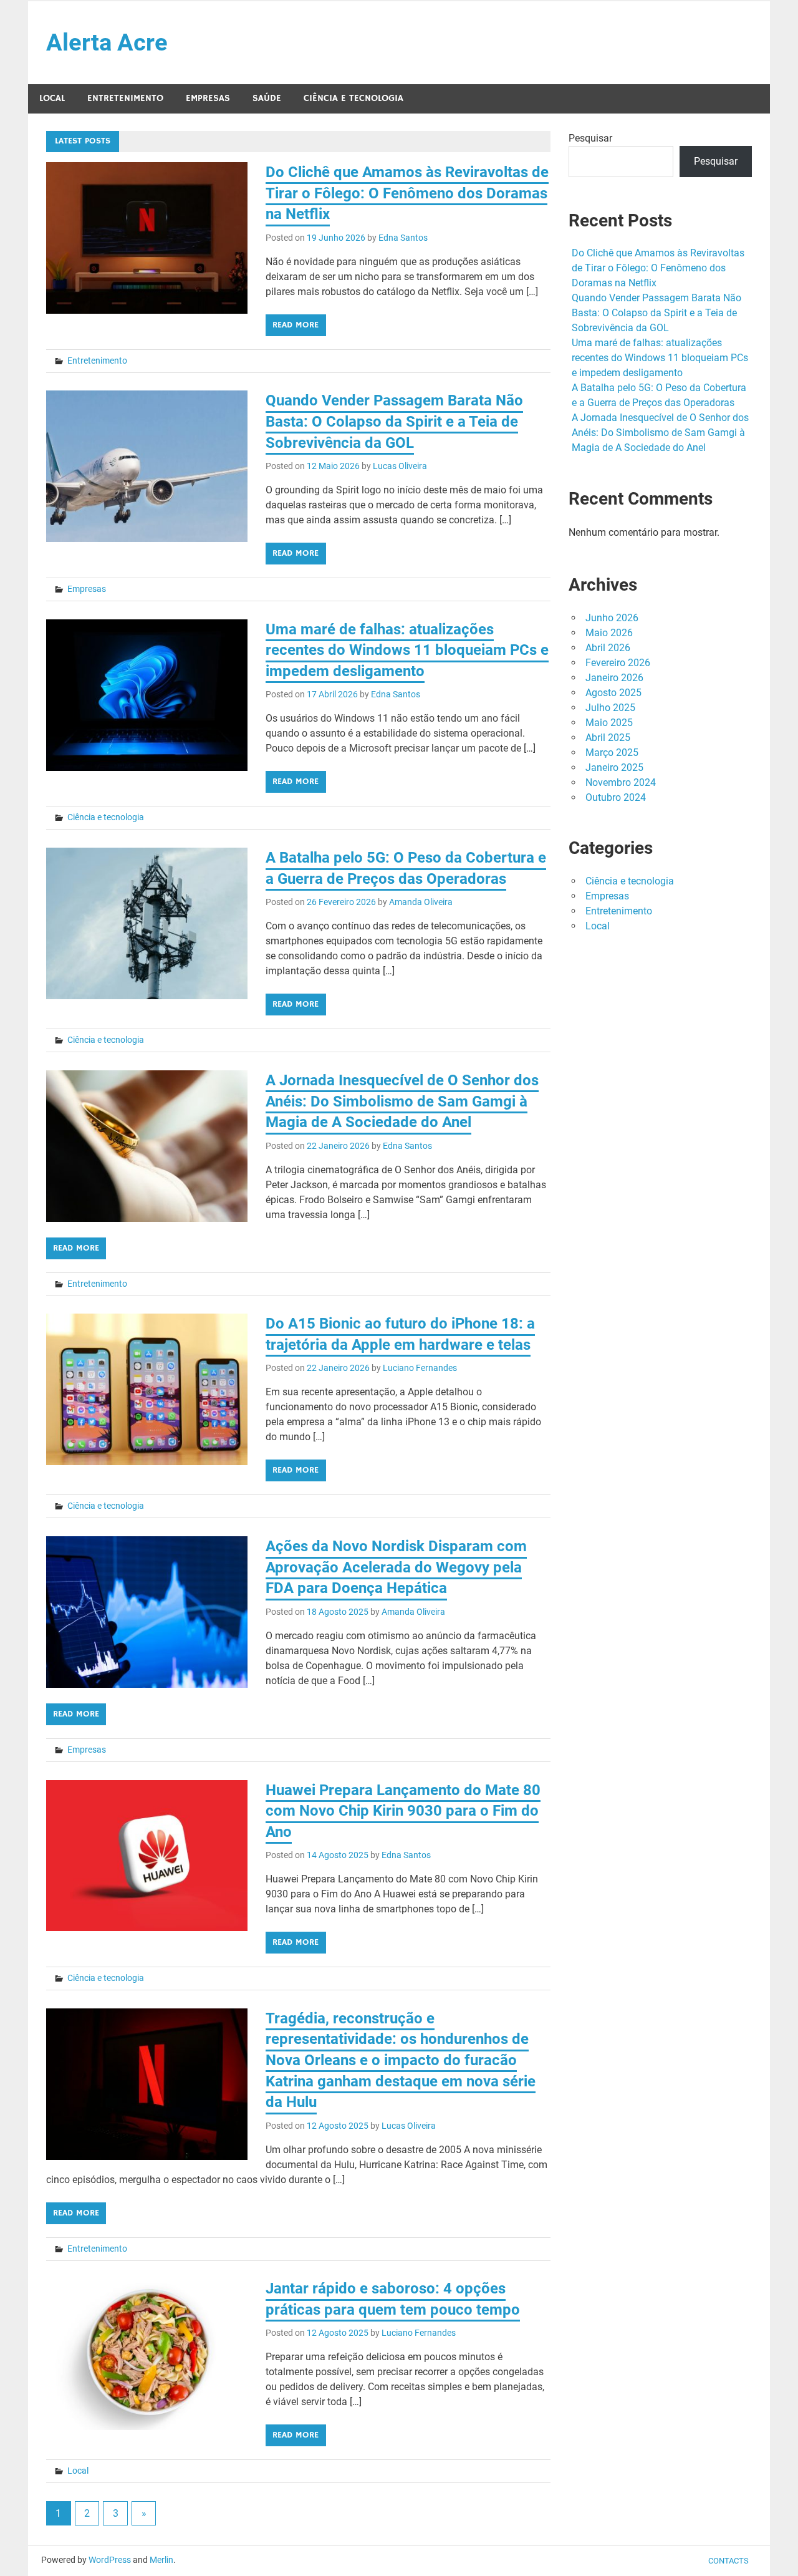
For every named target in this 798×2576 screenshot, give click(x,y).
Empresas (208, 98)
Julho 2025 (610, 708)
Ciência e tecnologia (353, 98)
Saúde (267, 98)
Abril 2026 (608, 648)
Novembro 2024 (621, 782)
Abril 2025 (608, 738)
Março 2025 (612, 753)
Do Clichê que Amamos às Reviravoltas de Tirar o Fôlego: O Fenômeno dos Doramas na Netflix (407, 193)
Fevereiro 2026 (618, 663)
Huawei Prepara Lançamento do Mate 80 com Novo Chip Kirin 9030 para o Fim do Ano (403, 1811)
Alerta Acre (107, 42)
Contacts (728, 2561)
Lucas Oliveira (400, 466)
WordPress (110, 2560)
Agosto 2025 (613, 693)
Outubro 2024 (616, 797)
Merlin (161, 2560)
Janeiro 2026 (614, 678)
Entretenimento (125, 98)
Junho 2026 (612, 618)
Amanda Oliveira (421, 902)
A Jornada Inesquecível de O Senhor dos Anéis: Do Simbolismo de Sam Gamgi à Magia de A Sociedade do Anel (402, 1101)
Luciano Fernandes (420, 1368)
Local (52, 98)
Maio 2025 (609, 723)
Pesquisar (590, 138)
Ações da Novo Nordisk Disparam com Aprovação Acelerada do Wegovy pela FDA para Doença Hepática (396, 1567)
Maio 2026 (609, 633)
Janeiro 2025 (614, 767)
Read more (296, 325)
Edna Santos (403, 238)
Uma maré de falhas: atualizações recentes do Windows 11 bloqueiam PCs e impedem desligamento (407, 650)
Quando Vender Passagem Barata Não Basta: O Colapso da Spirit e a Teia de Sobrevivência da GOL (394, 421)
